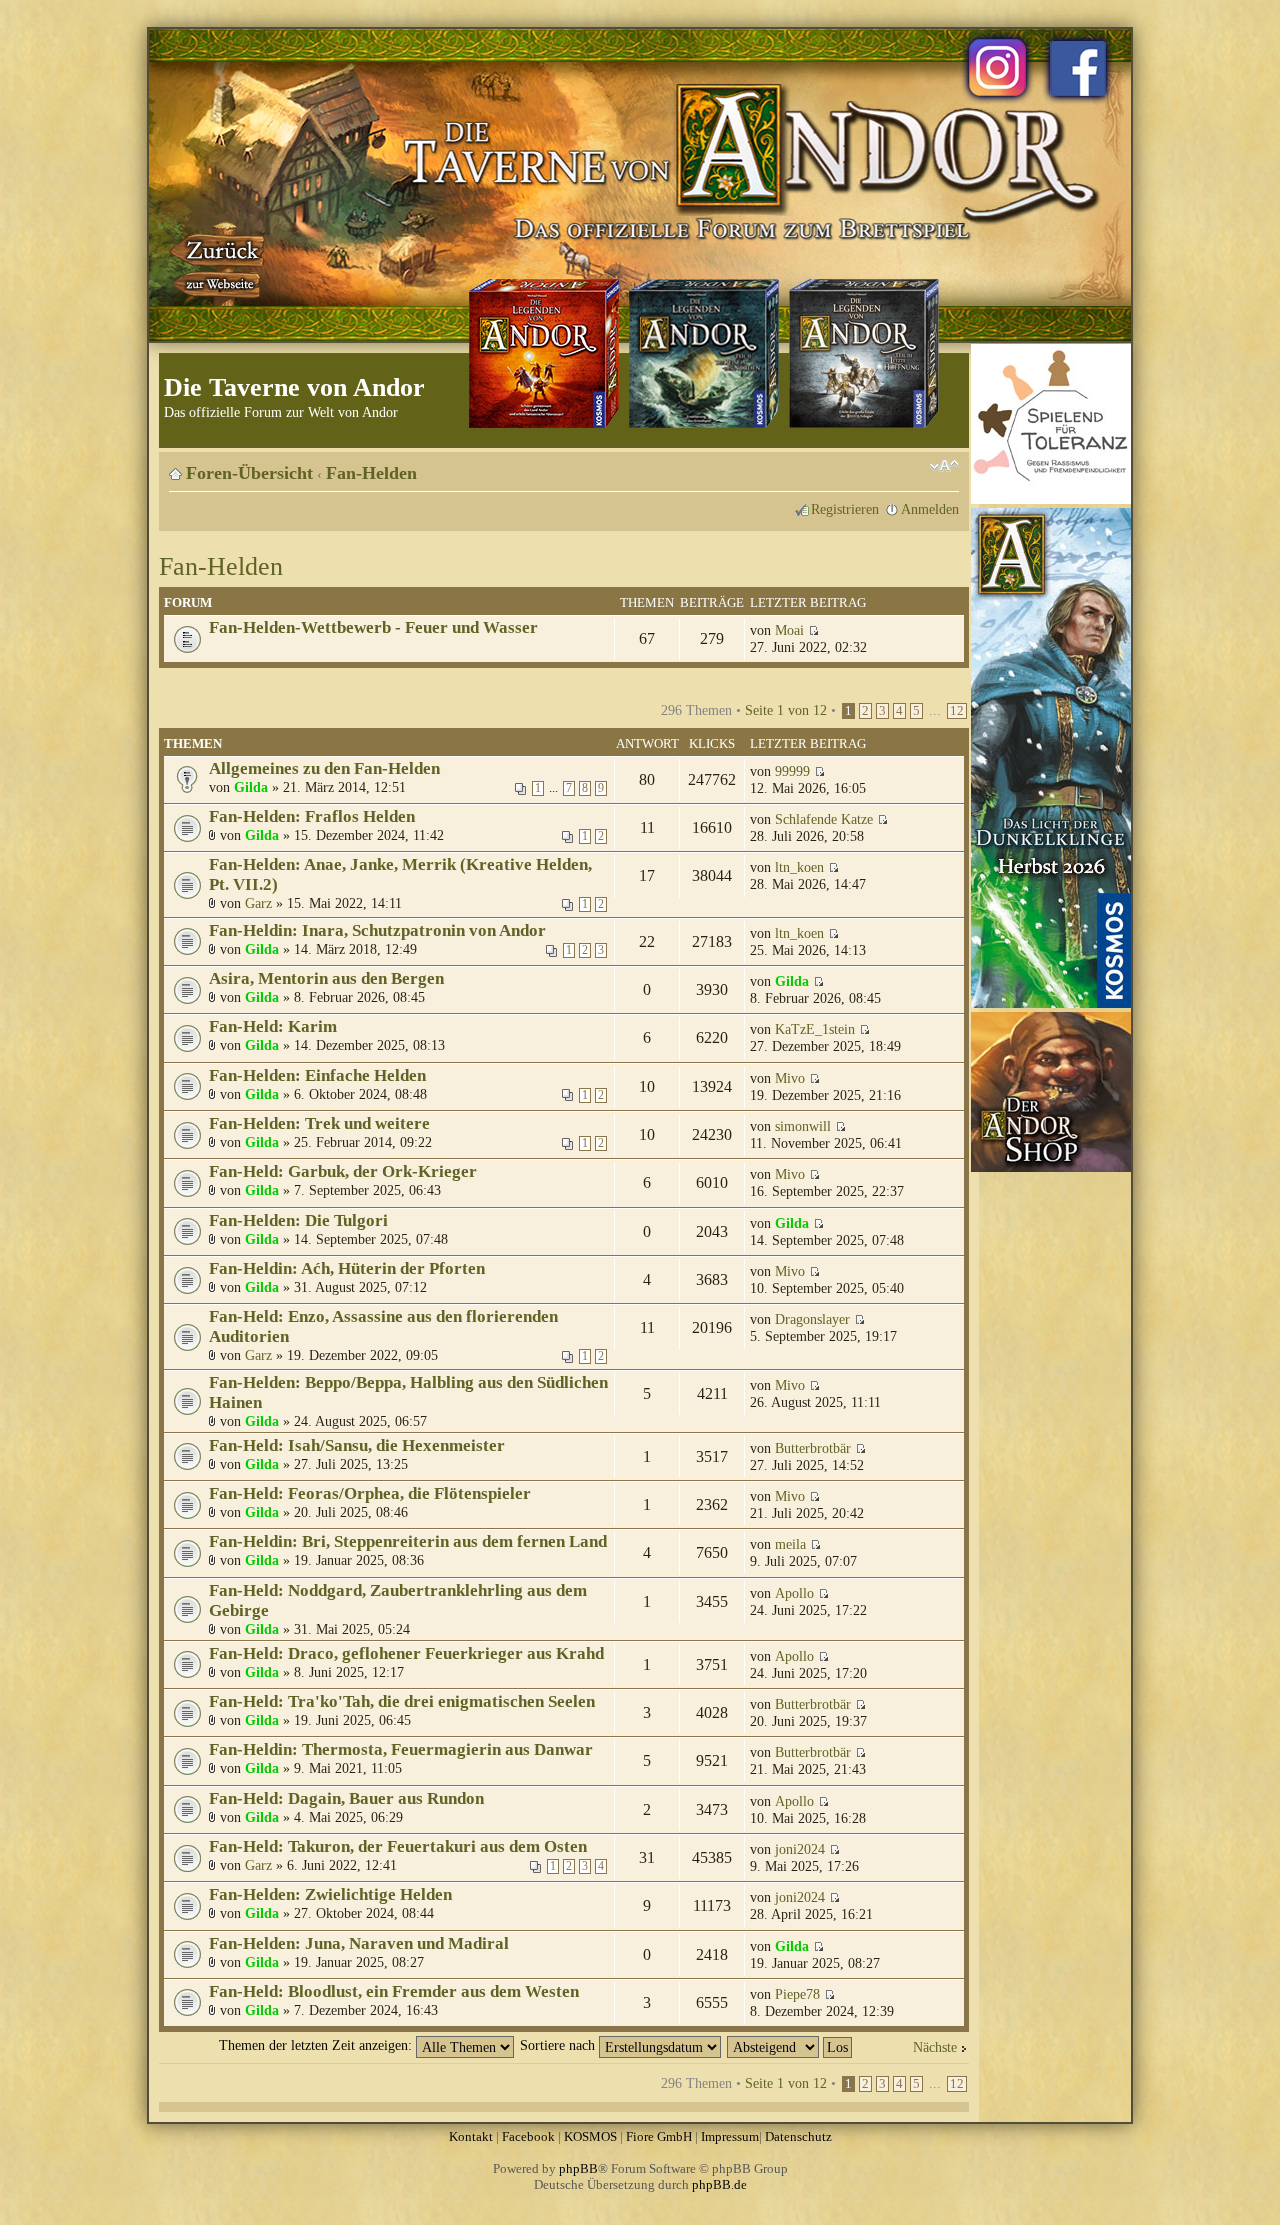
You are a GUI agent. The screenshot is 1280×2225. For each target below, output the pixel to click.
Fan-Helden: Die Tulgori (298, 1220)
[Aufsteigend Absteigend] (790, 2045)
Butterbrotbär (813, 1448)
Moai (789, 630)
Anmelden (930, 509)
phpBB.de (719, 2184)
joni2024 (800, 1849)
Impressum (730, 2136)
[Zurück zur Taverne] (219, 263)
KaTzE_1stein (815, 1029)
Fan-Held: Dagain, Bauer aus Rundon (346, 1798)
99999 (792, 771)
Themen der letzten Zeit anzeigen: (317, 2045)
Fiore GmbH (659, 2136)
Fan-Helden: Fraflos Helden (312, 816)
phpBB (578, 2168)
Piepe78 (797, 1994)
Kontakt (471, 2136)
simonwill (803, 1126)
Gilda (251, 787)
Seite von (786, 710)
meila (790, 1544)
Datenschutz (798, 2136)
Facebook (528, 2136)
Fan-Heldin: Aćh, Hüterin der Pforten (347, 1268)
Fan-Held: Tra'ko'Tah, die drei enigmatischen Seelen (402, 1701)
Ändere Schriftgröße (944, 466)
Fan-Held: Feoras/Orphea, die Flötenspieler (370, 1493)
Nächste (935, 2047)
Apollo (794, 1593)
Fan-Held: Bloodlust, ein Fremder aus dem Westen (394, 1991)
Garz (258, 903)
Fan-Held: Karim (273, 1026)
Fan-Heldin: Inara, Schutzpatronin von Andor (377, 930)
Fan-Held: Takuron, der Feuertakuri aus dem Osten (398, 1846)
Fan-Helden (371, 473)
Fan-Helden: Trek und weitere (319, 1123)
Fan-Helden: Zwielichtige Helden (330, 1894)
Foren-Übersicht (249, 473)
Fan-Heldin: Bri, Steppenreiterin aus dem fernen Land (408, 1541)
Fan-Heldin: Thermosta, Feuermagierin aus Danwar (401, 1749)
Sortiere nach (559, 2045)
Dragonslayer (812, 1319)
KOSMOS (590, 2136)
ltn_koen (799, 867)
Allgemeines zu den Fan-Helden (324, 768)
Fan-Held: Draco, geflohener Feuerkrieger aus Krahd (406, 1653)
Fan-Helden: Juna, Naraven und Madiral (359, 1943)
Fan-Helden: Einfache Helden (317, 1075)
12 (957, 711)
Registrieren (845, 509)
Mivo (790, 1078)
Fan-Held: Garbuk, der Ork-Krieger (343, 1171)
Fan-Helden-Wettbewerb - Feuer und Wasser (373, 627)
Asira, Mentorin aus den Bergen (326, 978)
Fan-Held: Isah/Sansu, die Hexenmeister (357, 1445)
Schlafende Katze (824, 819)
